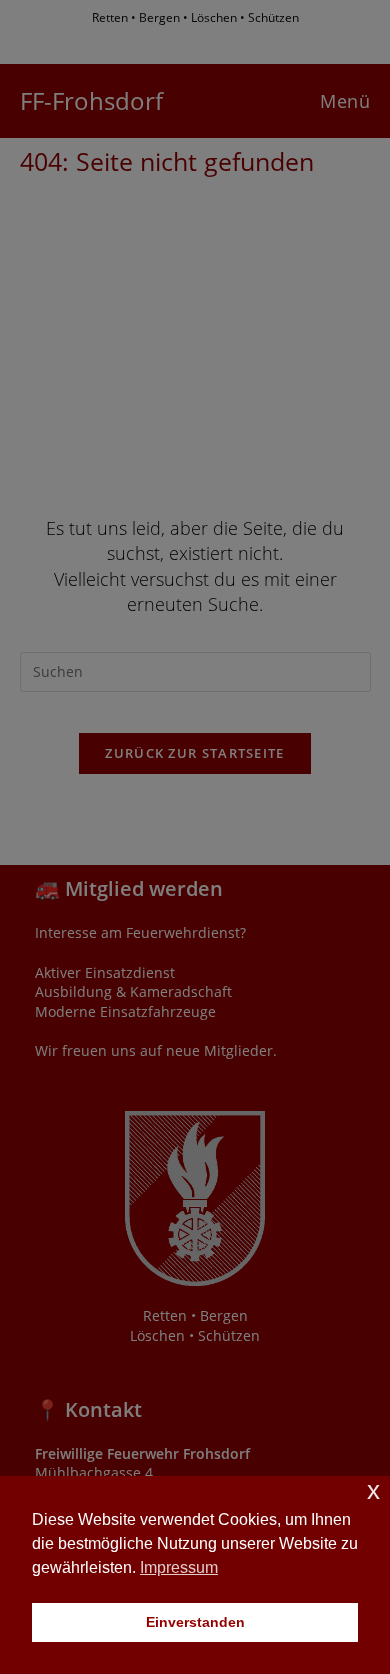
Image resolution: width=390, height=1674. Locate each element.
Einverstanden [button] (195, 1622)
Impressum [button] (179, 1567)
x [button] (373, 1490)
